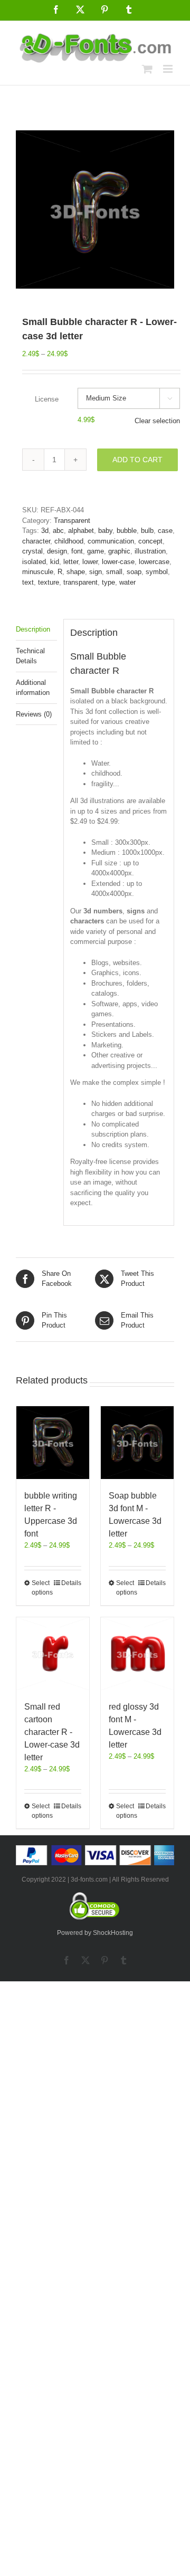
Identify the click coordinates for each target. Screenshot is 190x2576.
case (165, 531)
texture (49, 582)
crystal (32, 551)
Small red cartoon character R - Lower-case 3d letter (52, 1732)
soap (134, 572)
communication (111, 541)
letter (71, 562)
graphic (119, 551)
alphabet (81, 531)
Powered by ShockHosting (95, 1933)
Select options (42, 1588)
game (96, 551)
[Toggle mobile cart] (147, 69)
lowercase (154, 562)
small (114, 572)
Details (71, 1583)
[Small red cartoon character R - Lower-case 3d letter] (53, 1654)
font (77, 551)
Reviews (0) (34, 714)
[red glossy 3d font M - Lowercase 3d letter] (137, 1654)
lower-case (118, 562)
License (47, 399)
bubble (127, 531)
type (108, 582)
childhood (69, 541)
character (36, 541)
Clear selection (157, 421)
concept (150, 541)
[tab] (36, 630)
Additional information (33, 688)
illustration (150, 551)
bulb (147, 531)
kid (55, 562)
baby (105, 531)
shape (76, 572)
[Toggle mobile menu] (169, 69)
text (28, 582)
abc (58, 531)
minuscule (38, 572)
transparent (80, 582)
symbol (157, 572)
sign (96, 572)
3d (45, 531)
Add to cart (137, 460)
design (57, 551)
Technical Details (30, 656)
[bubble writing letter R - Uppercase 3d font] (53, 1443)
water (127, 582)
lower (90, 562)
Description (33, 629)
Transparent (72, 521)
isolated (34, 562)
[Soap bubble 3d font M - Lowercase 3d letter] (137, 1443)
